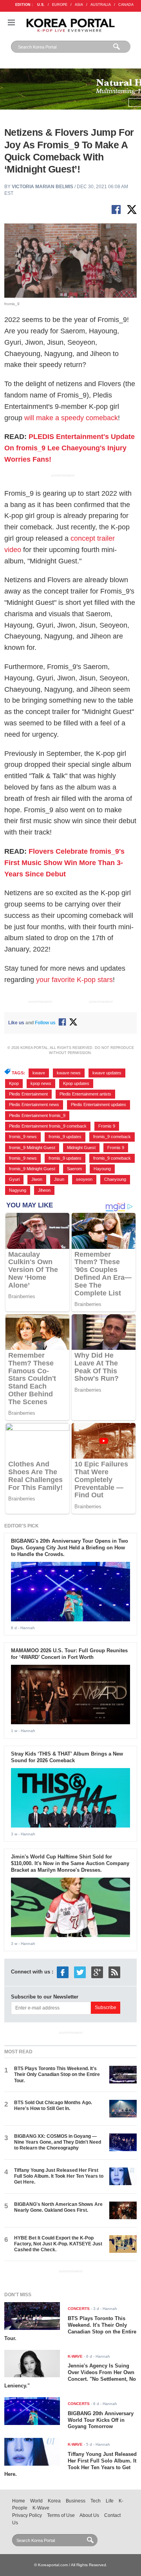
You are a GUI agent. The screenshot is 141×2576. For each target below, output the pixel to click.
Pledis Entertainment (28, 1094)
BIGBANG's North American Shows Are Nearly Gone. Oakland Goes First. (58, 2207)
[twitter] (80, 1972)
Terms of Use (61, 2515)
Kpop (14, 1083)
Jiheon (44, 1190)
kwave (39, 1073)
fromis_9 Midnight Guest (32, 1148)
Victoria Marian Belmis (42, 187)
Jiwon (37, 1179)
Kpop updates (76, 1083)
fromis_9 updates (65, 1137)
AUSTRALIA (101, 5)
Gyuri (14, 1179)
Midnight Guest (81, 1148)
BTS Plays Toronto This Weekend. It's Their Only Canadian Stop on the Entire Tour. (57, 2075)
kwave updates (107, 1073)
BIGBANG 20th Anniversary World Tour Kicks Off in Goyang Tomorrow (101, 2420)
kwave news (69, 1073)
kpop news (41, 1083)
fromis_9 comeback (112, 1137)
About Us (89, 2515)
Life (110, 2501)
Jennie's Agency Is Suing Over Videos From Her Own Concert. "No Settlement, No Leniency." (70, 2376)
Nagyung (18, 1190)
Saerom (74, 1169)
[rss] (114, 1972)
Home (19, 2501)
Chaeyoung (115, 1179)
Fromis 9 (107, 1126)
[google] (97, 1972)
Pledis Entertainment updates (99, 1105)
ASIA (79, 5)
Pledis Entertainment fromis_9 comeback (48, 1126)
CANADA (126, 5)
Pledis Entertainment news (34, 1105)
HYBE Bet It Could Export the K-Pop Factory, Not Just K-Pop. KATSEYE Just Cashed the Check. (58, 2244)
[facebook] (63, 1972)
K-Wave (41, 2508)
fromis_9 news (23, 1137)
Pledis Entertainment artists (85, 1094)
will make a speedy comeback (71, 418)
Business (76, 2501)
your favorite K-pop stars (74, 980)
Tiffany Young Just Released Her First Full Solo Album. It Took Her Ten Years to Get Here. (59, 2176)
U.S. (41, 5)
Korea (54, 2501)
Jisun (59, 1179)
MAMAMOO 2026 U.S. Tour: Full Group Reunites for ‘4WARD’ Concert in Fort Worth (69, 1654)
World (36, 2501)
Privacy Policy (27, 2515)
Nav (11, 22)
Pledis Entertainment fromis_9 (37, 1115)
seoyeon (84, 1179)
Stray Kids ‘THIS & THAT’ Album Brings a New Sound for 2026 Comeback (67, 1757)
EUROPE (60, 5)
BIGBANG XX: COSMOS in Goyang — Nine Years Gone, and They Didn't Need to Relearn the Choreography (58, 2142)
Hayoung (102, 1169)
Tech (96, 2501)
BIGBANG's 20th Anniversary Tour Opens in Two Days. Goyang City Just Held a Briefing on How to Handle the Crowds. (70, 1548)
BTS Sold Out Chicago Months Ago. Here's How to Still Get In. (53, 2106)
